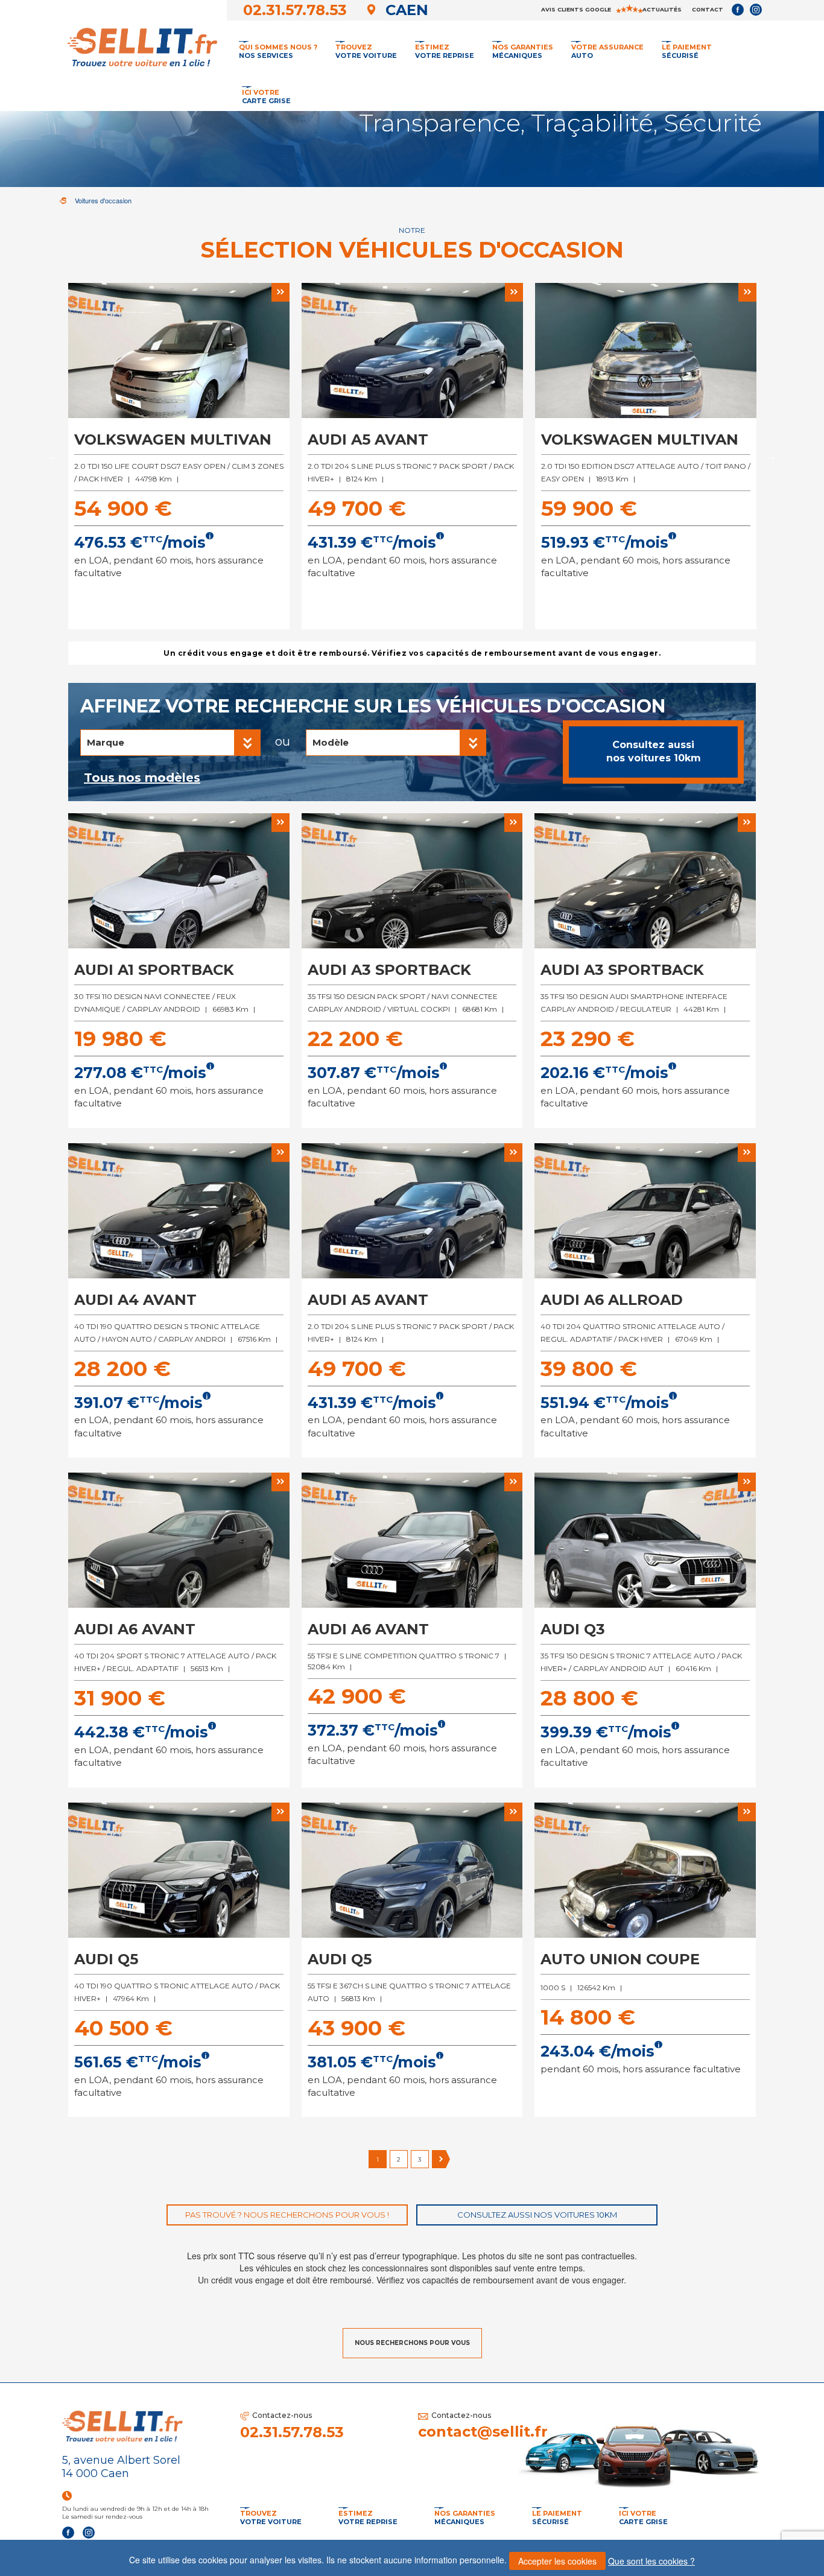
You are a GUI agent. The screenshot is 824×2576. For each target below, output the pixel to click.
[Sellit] (63, 201)
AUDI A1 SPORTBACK (154, 970)
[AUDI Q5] (179, 1872)
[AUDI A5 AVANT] (412, 353)
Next (771, 456)
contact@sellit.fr (483, 2432)
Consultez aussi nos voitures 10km (654, 752)
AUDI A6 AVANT (135, 1629)
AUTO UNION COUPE (620, 1959)
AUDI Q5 (106, 1959)
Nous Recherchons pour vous (412, 2343)
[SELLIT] (141, 45)
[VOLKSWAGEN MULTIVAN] (179, 353)
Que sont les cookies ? (651, 2561)
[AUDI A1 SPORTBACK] (179, 883)
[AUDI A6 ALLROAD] (645, 1213)
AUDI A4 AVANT (135, 1300)
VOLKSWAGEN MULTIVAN (173, 439)
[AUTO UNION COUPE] (645, 1872)
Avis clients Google (577, 9)
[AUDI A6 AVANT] (179, 1542)
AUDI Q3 (573, 1629)
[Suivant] (441, 2159)
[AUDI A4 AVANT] (179, 1213)
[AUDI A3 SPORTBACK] (412, 883)
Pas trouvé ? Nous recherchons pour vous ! (287, 2215)
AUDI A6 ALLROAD (612, 1300)
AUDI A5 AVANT (368, 439)
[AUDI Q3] (645, 1542)
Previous (53, 456)
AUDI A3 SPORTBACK (389, 970)
